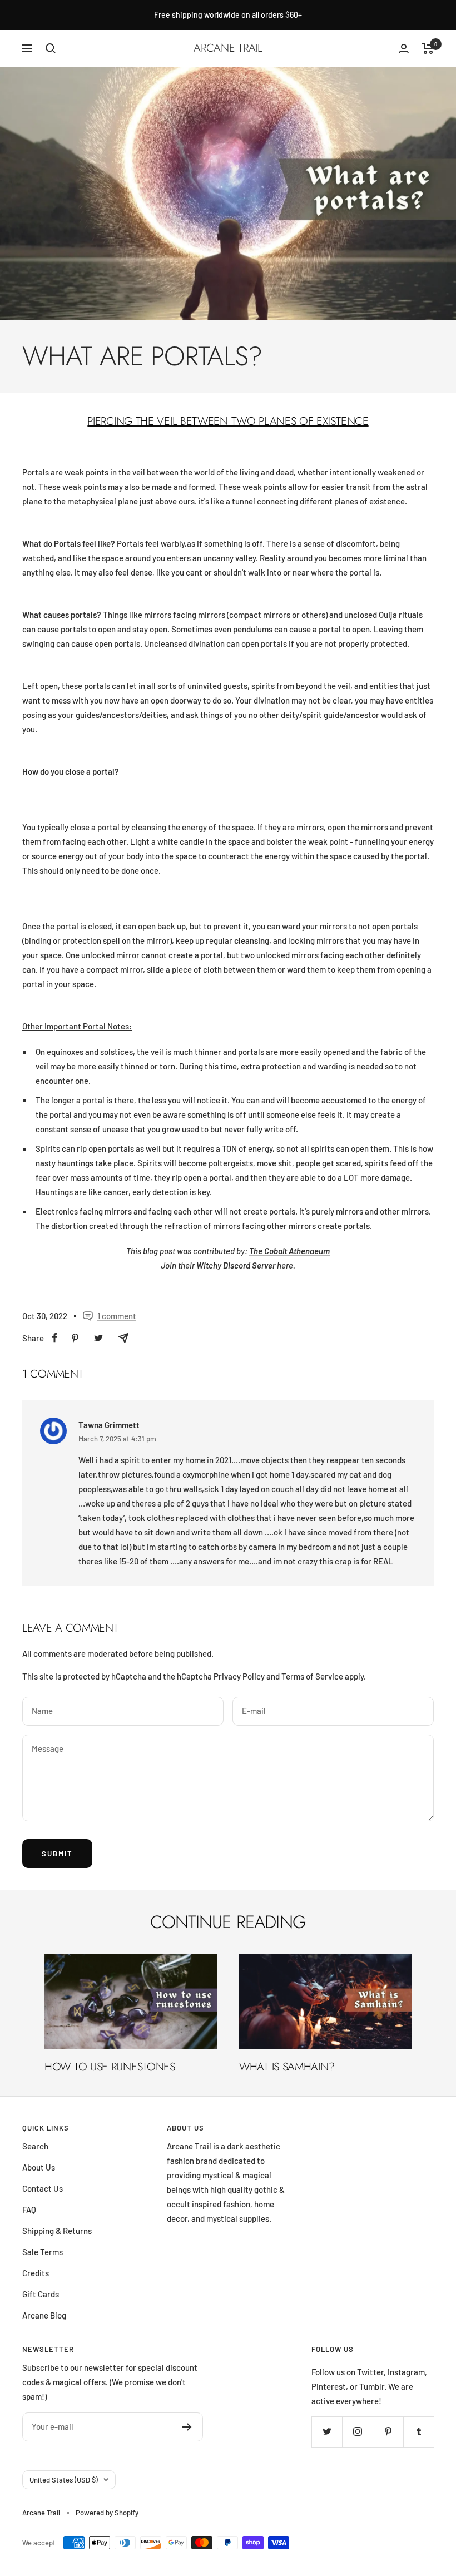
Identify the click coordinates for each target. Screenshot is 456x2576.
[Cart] (428, 48)
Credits (36, 2273)
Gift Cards (41, 2294)
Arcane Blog (44, 2315)
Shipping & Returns (57, 2231)
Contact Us (43, 2188)
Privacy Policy (239, 1676)
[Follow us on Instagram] (357, 2432)
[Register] (187, 2427)
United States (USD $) (64, 2480)
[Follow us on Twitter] (327, 2432)
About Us (39, 2167)
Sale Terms (43, 2252)
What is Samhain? (287, 2067)
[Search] (51, 48)
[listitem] (55, 1338)
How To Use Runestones (110, 2067)
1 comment (117, 1316)
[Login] (404, 49)
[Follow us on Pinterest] (388, 2432)
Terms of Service (312, 1676)
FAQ (29, 2210)
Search (35, 2146)
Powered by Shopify (107, 2513)
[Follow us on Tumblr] (418, 2432)
